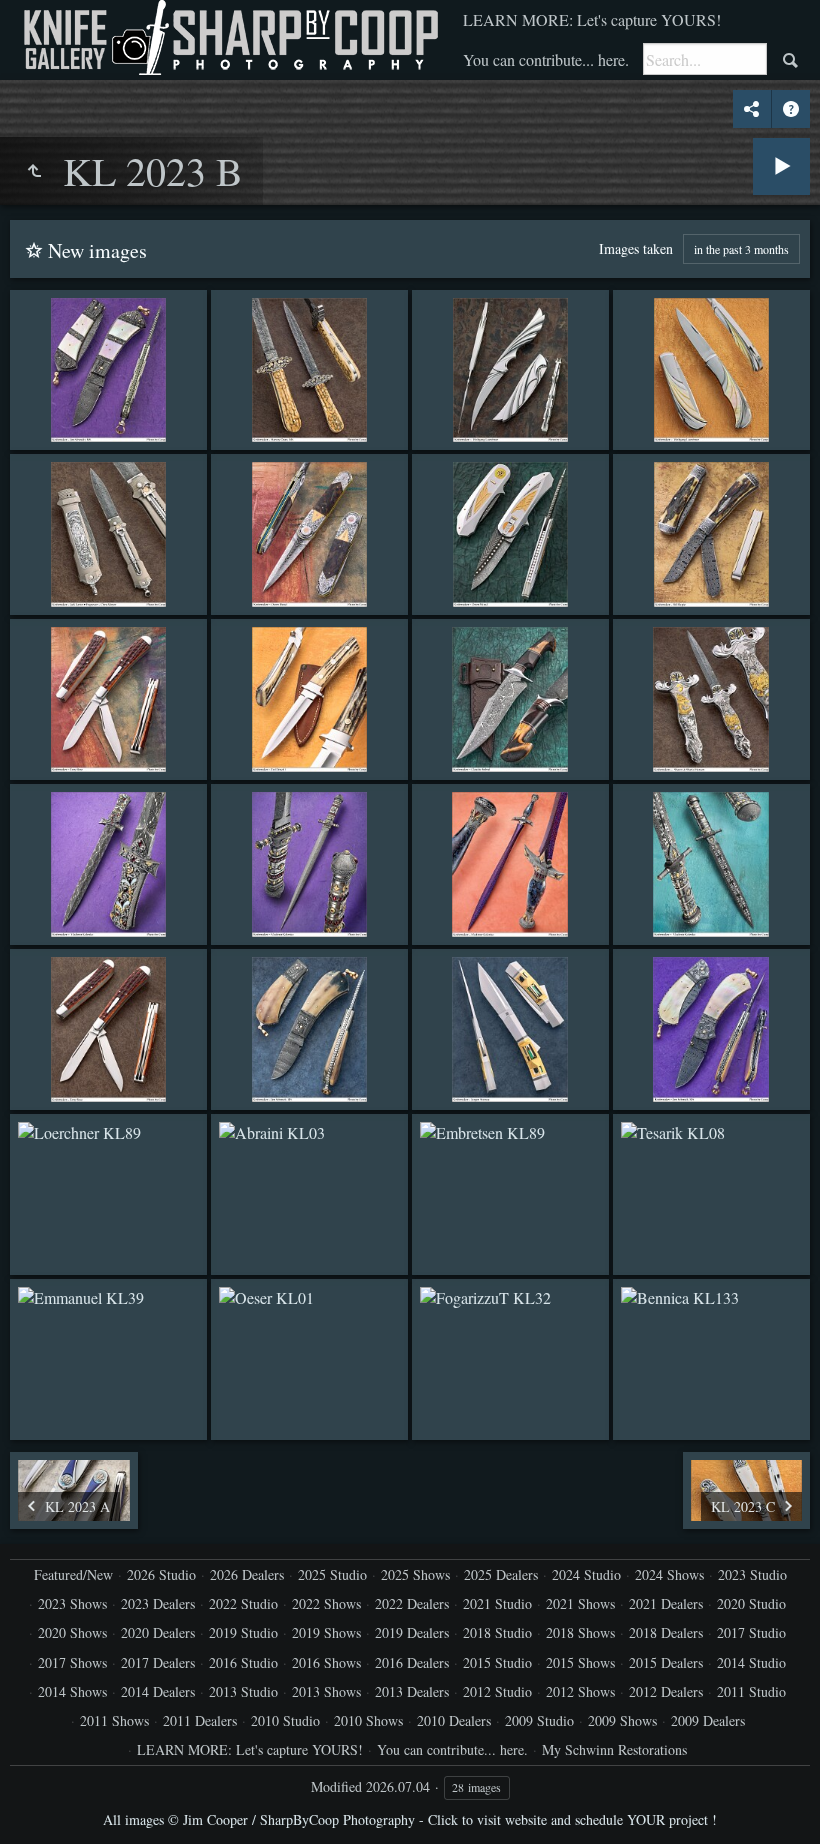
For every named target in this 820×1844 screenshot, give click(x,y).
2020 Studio (751, 1603)
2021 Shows (580, 1603)
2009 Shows (622, 1720)
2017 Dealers (158, 1662)
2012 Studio (497, 1691)
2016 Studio (243, 1662)
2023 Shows (72, 1603)
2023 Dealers (158, 1603)
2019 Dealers (412, 1632)
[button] (40, 1804)
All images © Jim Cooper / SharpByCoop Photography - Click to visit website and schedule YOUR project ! (410, 1819)
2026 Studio (161, 1574)
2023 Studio (752, 1574)
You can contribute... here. (546, 59)
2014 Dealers (158, 1691)
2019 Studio (243, 1632)
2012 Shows (580, 1691)
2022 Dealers (412, 1603)
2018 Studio (497, 1632)
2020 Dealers (158, 1632)
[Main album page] (229, 37)
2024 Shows (669, 1574)
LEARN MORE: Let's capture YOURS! (592, 19)
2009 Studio (539, 1720)
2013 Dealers (412, 1691)
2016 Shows (326, 1662)
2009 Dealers (708, 1720)
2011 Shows (114, 1720)
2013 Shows (326, 1691)
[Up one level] (34, 171)
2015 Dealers (666, 1662)
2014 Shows (72, 1691)
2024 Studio (586, 1574)
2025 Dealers (501, 1574)
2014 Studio (751, 1662)
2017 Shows (72, 1662)
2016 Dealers (412, 1662)
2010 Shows (368, 1720)
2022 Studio (243, 1603)
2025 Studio (332, 1574)
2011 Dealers (200, 1720)
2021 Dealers (666, 1603)
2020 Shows (72, 1632)
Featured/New (73, 1574)
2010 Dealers (454, 1720)
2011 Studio (751, 1691)
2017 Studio (751, 1632)
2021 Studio (497, 1603)
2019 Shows (326, 1632)
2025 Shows (415, 1574)
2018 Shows (580, 1632)
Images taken (636, 248)
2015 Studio (497, 1662)
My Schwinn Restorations (614, 1749)
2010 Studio (285, 1720)
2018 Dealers (666, 1632)
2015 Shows (580, 1662)
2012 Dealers (666, 1691)
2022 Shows (326, 1603)
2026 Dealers (247, 1574)
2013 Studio (243, 1691)
